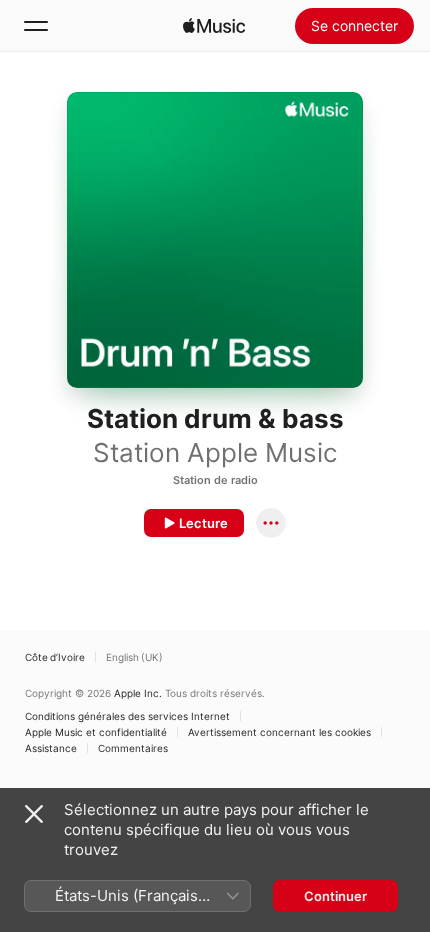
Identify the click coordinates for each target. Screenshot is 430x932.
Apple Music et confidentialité (96, 732)
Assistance (51, 748)
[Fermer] (34, 814)
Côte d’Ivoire (55, 657)
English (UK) (134, 657)
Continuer (335, 896)
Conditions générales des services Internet (127, 716)
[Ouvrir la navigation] (36, 26)
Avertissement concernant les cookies (279, 732)
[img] (214, 26)
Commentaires (133, 748)
